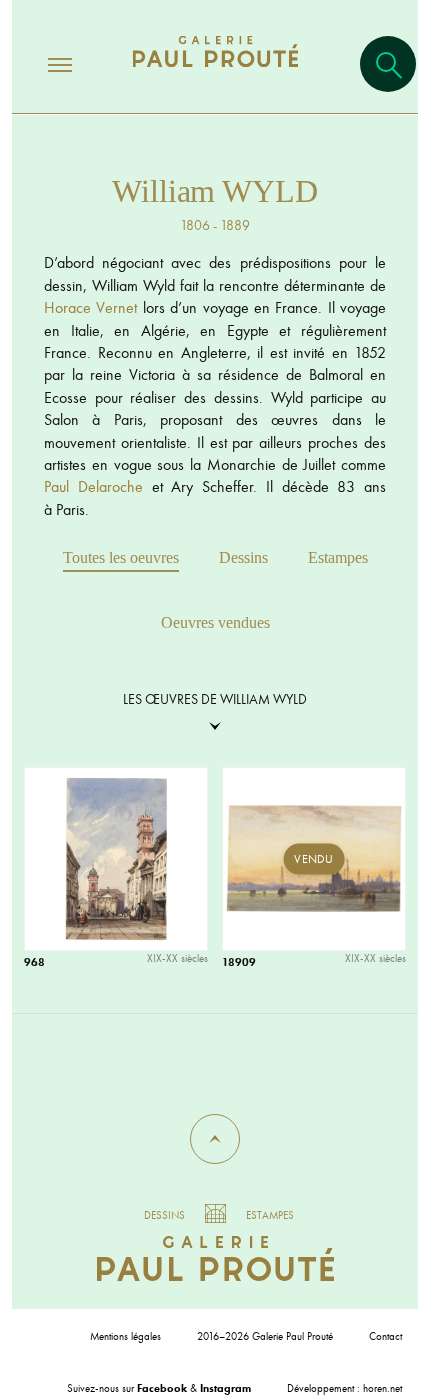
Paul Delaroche (93, 486)
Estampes (338, 557)
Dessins (243, 557)
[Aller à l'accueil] (215, 71)
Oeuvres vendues (215, 622)
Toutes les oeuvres (121, 557)
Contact (385, 1336)
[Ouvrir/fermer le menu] (42, 64)
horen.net (382, 1388)
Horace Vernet (90, 307)
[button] (215, 1139)
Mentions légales (125, 1336)
